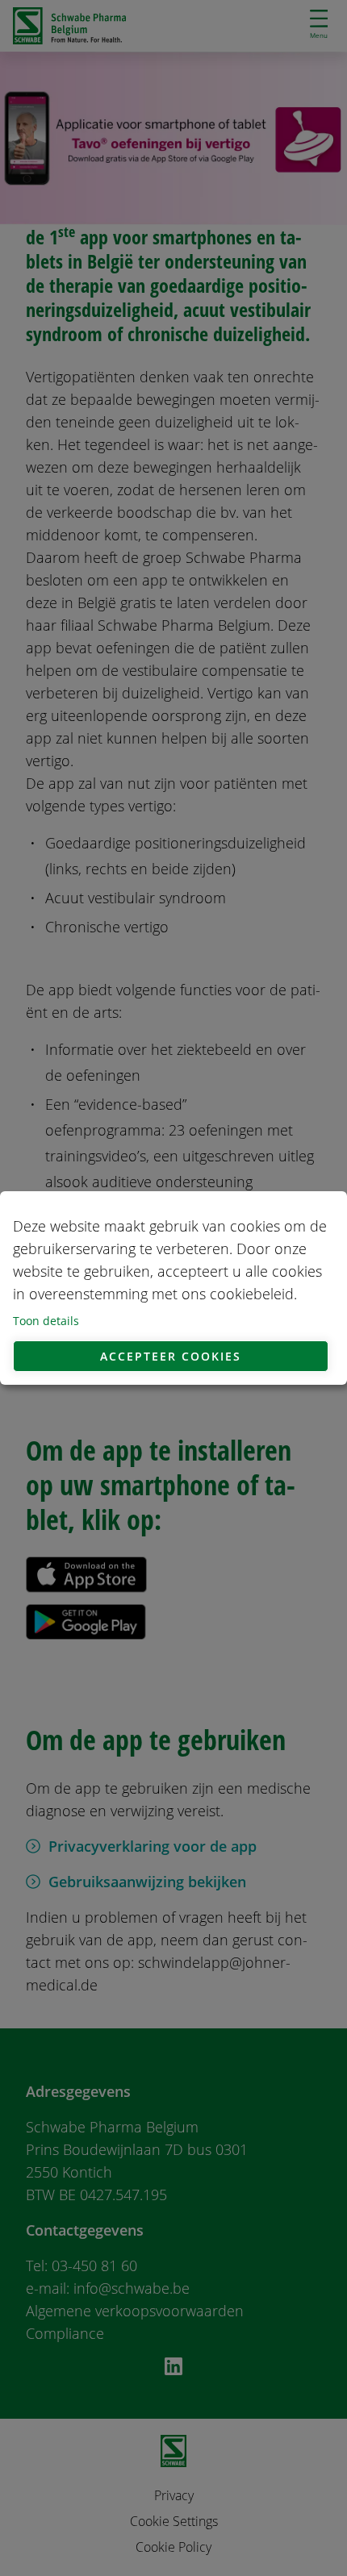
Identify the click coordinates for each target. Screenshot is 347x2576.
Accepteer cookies (171, 1356)
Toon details (46, 1321)
